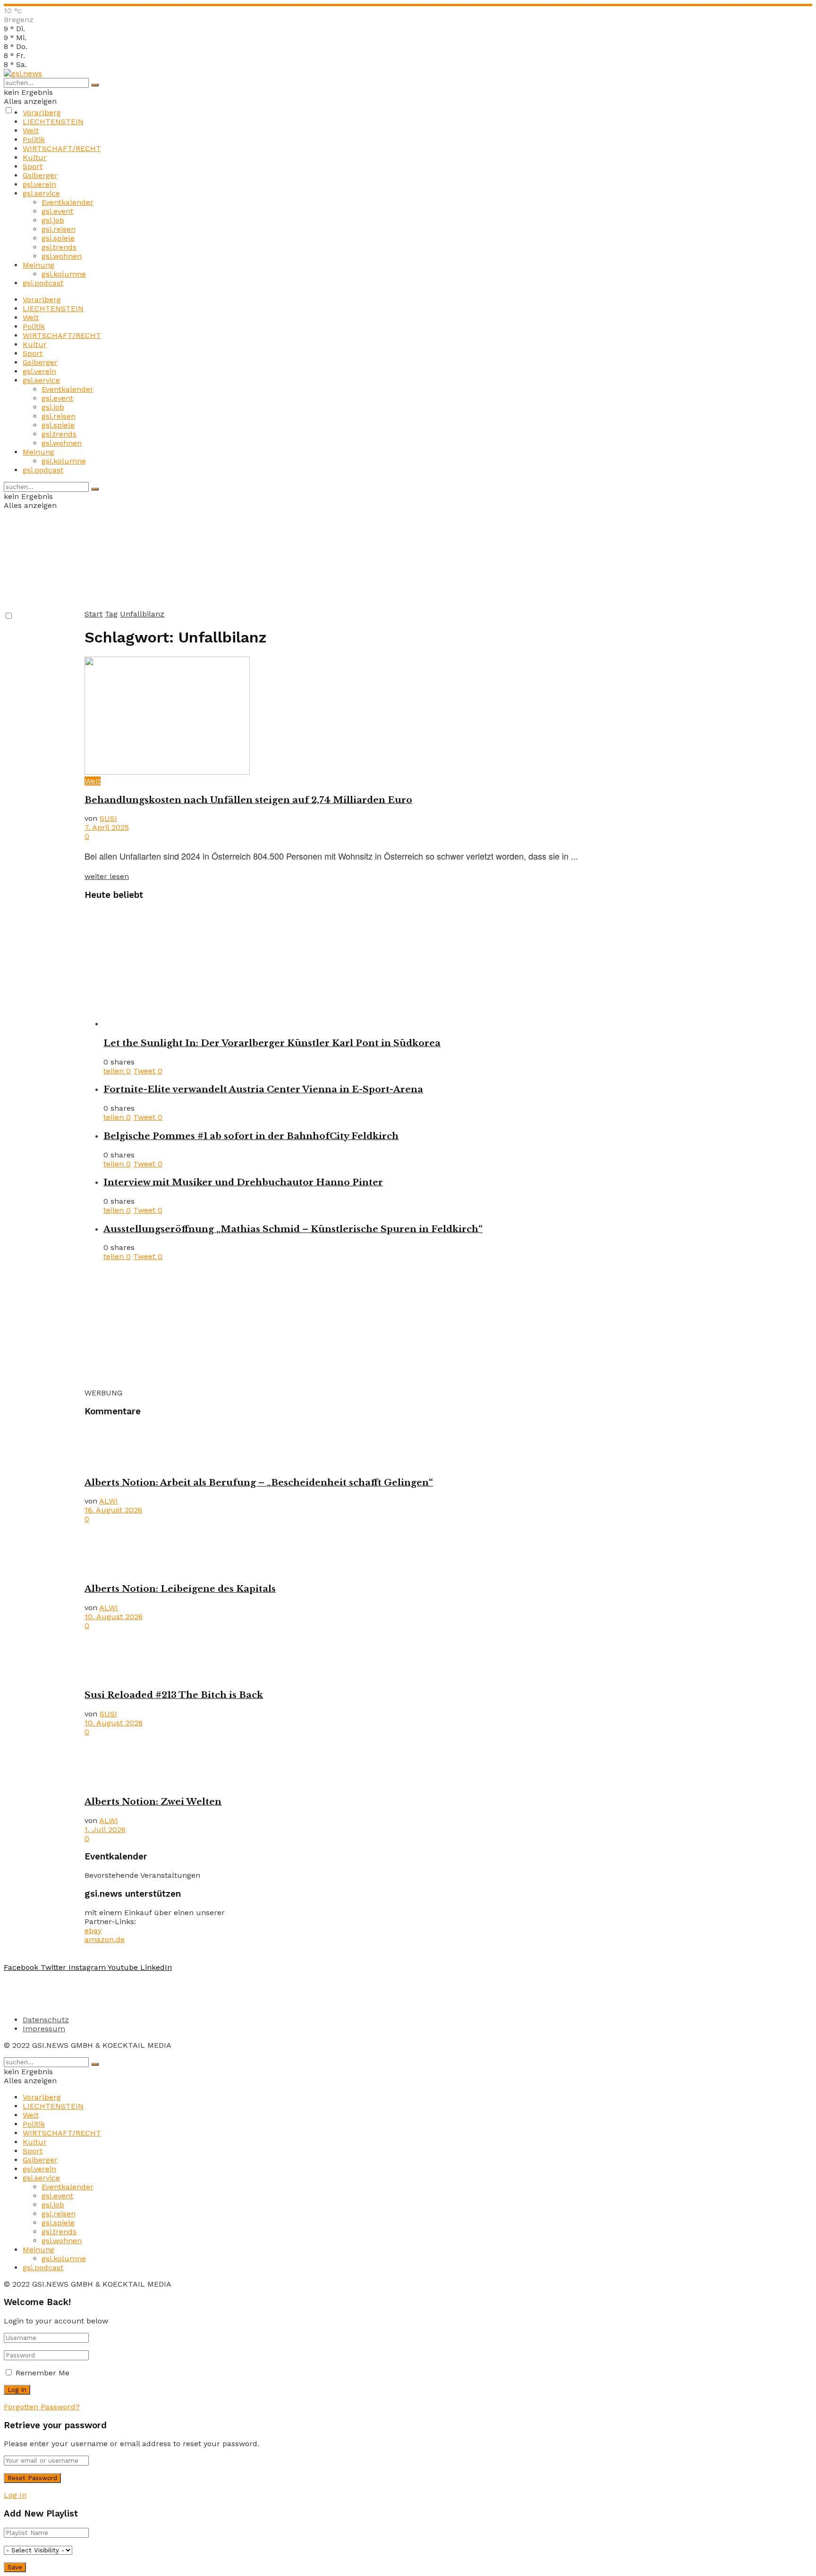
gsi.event (57, 211)
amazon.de (105, 1939)
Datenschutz (46, 2020)
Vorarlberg (42, 113)
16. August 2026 (113, 1510)
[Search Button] (95, 85)
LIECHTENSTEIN (53, 122)
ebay (93, 1930)
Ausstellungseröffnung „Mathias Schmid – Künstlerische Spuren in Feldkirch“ (293, 1229)
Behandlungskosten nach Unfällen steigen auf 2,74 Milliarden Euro (248, 800)
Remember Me (42, 2373)
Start (93, 614)
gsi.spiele (58, 238)
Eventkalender (68, 202)
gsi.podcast (43, 283)
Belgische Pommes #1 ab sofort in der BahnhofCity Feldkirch (251, 1136)
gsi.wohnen (62, 256)
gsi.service (41, 193)
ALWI (109, 1501)
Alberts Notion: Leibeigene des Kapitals (180, 1589)
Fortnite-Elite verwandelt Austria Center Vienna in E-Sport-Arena (263, 1089)
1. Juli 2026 (105, 1829)
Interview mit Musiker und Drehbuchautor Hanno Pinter (243, 1182)
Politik (34, 139)
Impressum (44, 2029)
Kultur (35, 157)
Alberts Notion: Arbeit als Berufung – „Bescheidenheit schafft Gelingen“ (259, 1482)
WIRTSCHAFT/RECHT (62, 148)
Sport (33, 166)
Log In (15, 2495)
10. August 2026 (114, 1617)
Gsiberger (40, 175)
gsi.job (53, 220)
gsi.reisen (59, 229)
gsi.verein (39, 184)
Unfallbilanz (142, 614)
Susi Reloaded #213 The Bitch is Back (174, 1695)
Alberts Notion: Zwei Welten (153, 1802)
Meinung (38, 265)
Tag (111, 614)
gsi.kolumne (64, 274)
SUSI (108, 818)
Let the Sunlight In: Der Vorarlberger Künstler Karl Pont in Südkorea (272, 1043)
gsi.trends (59, 247)
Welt (31, 131)
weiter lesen (107, 876)
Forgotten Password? (42, 2407)
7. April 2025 (107, 827)
